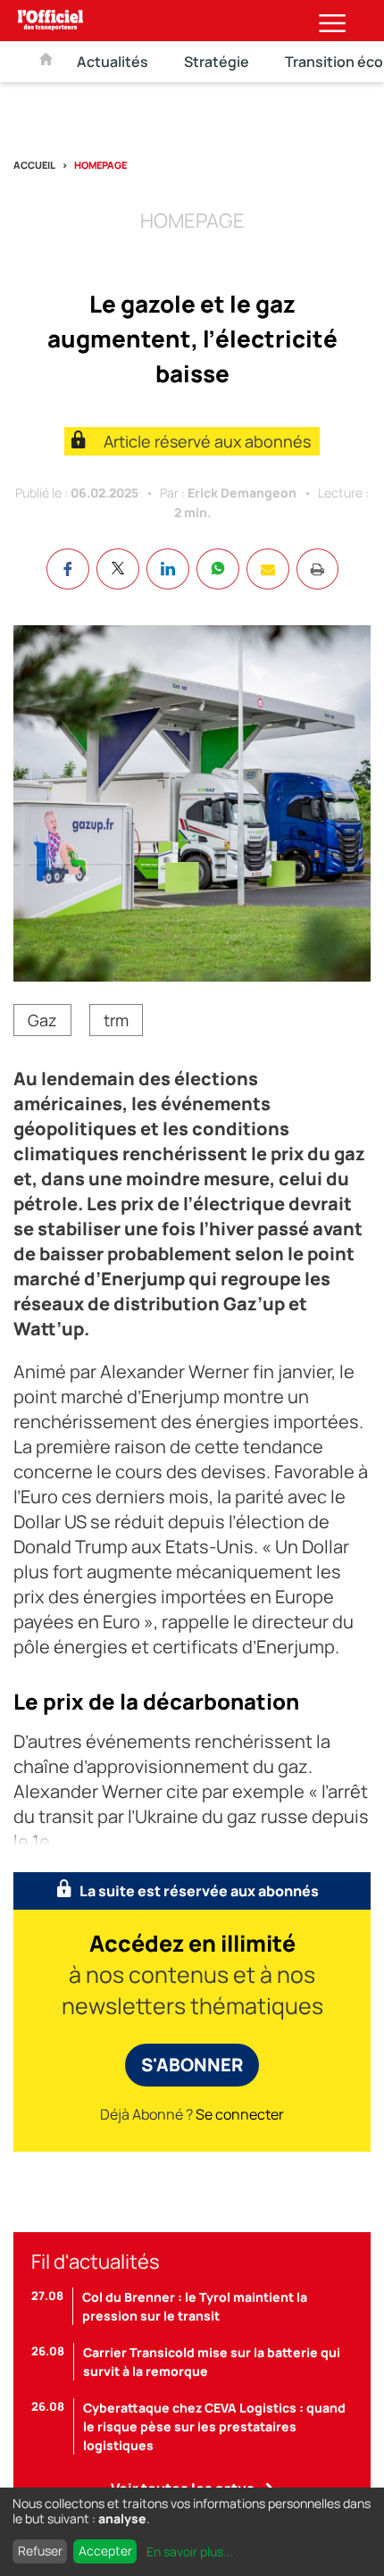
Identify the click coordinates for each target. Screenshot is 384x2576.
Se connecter (240, 2114)
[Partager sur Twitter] (118, 569)
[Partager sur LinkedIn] (168, 569)
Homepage (100, 165)
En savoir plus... (190, 2551)
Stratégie (217, 62)
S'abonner (192, 2065)
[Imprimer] (317, 569)
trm (116, 1020)
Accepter (105, 2551)
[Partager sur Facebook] (68, 569)
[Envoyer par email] (268, 569)
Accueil (34, 165)
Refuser (40, 2551)
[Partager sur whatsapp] (218, 569)
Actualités (113, 62)
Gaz (42, 1020)
